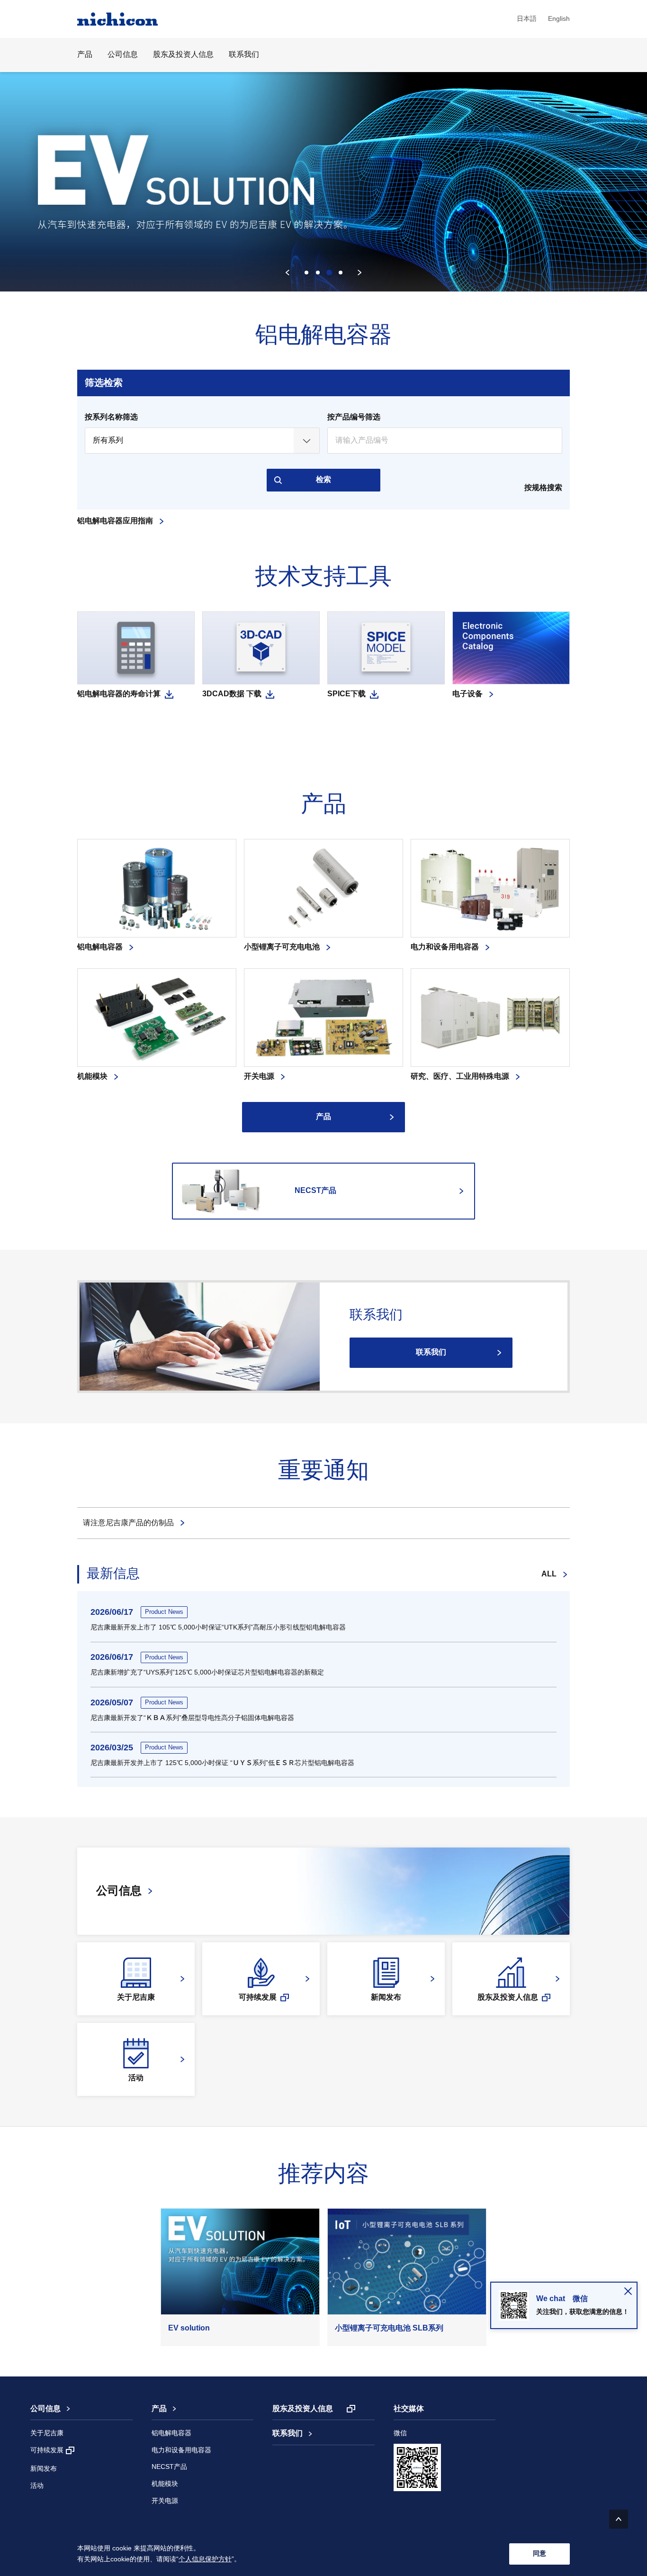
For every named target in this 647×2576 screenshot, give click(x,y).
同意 (539, 2553)
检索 (323, 480)
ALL (549, 1574)
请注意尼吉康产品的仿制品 (128, 1523)
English (559, 19)
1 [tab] (306, 273)
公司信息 (45, 2409)
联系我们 (244, 55)
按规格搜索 (543, 488)
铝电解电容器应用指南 (115, 521)
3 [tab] (329, 273)
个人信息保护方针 (205, 2559)
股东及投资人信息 (183, 55)
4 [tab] (341, 273)
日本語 (527, 19)
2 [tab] (318, 273)
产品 (323, 1117)
